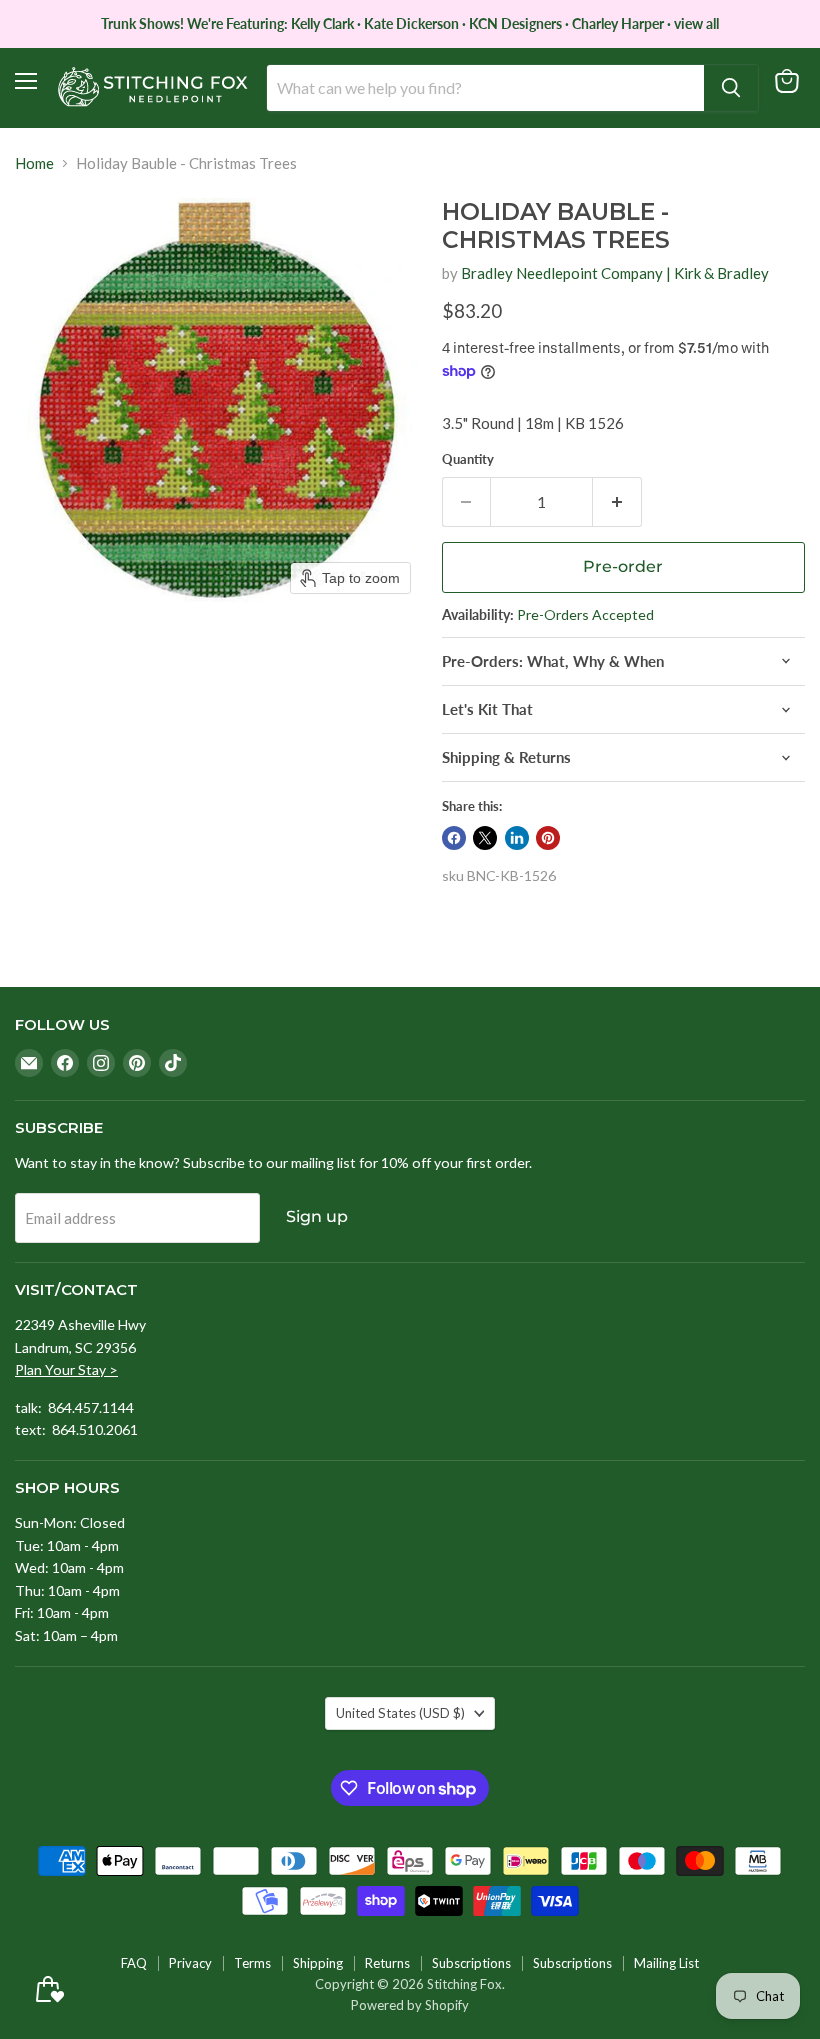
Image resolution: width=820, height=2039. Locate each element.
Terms (252, 1963)
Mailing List (666, 1963)
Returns (387, 1963)
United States (400, 1713)
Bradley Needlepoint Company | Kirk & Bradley (615, 273)
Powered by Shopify (410, 2005)
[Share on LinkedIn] (517, 838)
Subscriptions (471, 1963)
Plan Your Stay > (66, 1369)
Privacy (190, 1963)
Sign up (317, 1216)
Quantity (468, 459)
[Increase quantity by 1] (617, 502)
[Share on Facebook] (454, 838)
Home (34, 163)
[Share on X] (485, 838)
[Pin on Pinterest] (548, 838)
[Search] (731, 88)
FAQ (134, 1963)
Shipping (318, 1963)
